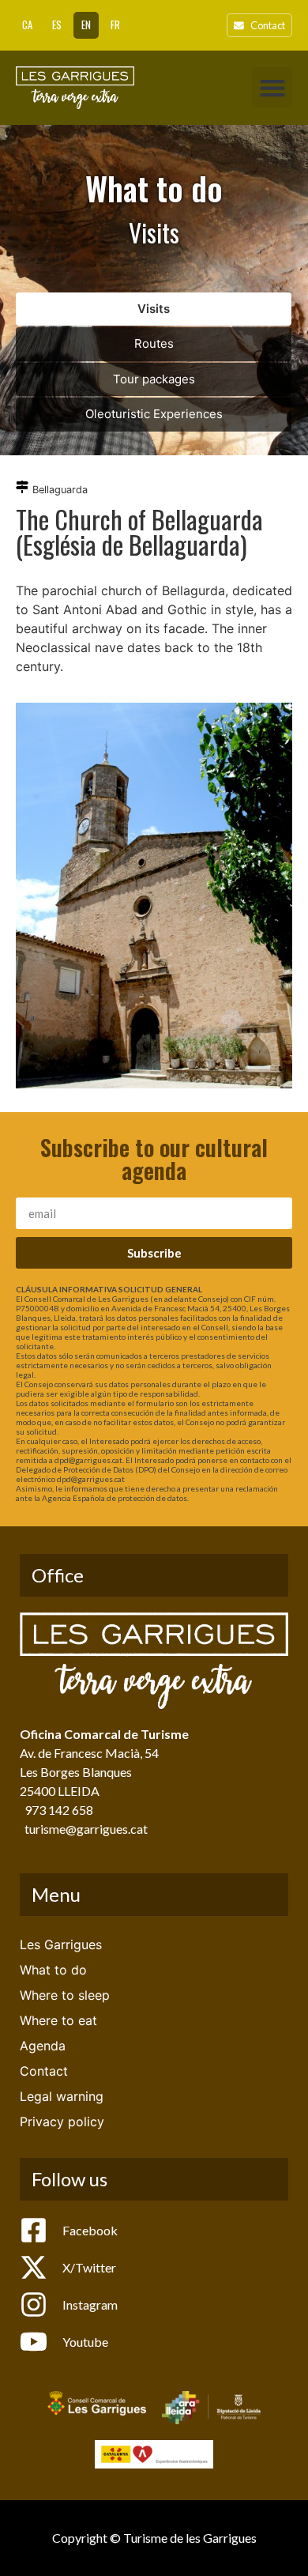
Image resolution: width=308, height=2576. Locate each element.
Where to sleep (65, 1995)
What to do (53, 1970)
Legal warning (62, 2096)
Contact (44, 2071)
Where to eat (58, 2020)
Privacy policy (62, 2122)
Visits (154, 309)
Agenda (43, 2046)
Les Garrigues (61, 1944)
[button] (272, 87)
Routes (154, 343)
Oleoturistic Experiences (154, 414)
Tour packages (154, 379)
